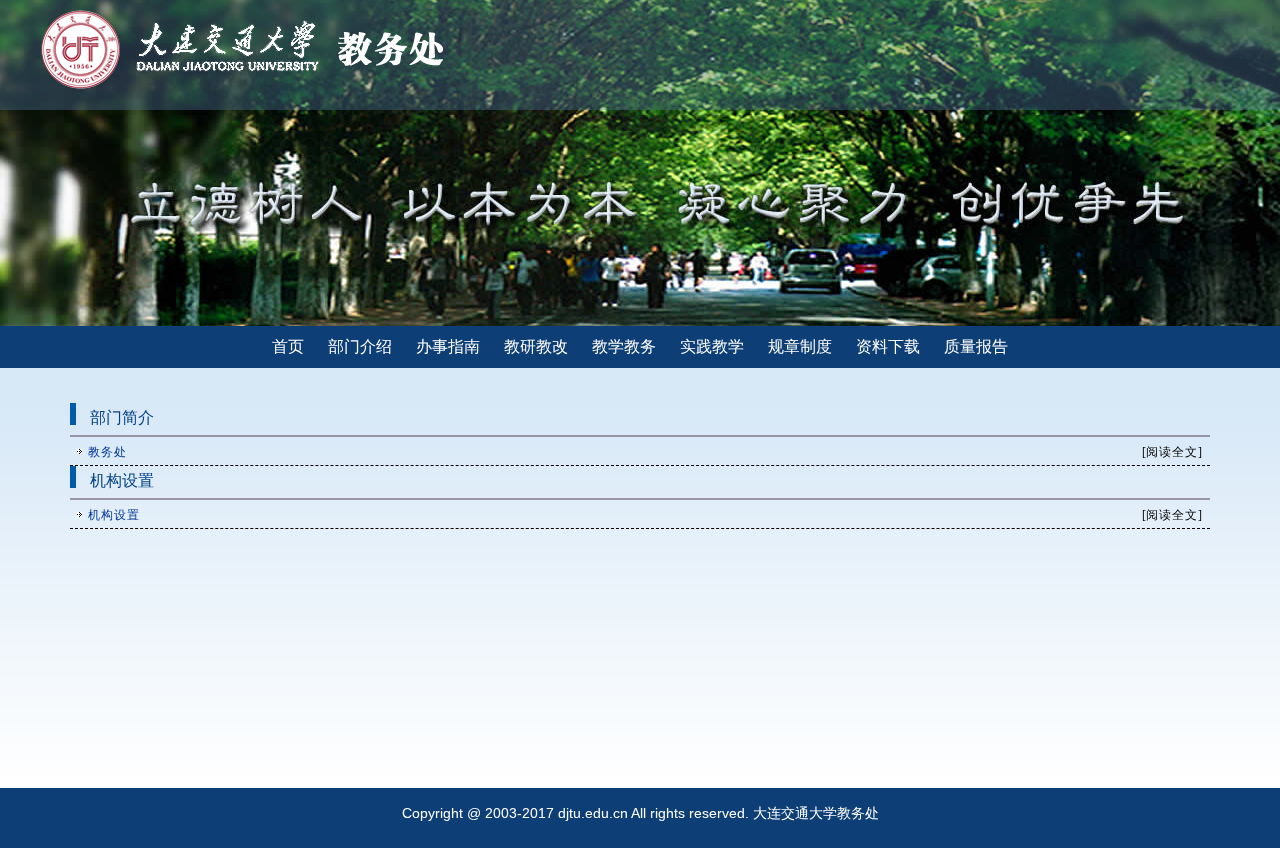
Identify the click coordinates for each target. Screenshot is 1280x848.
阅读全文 (1172, 452)
